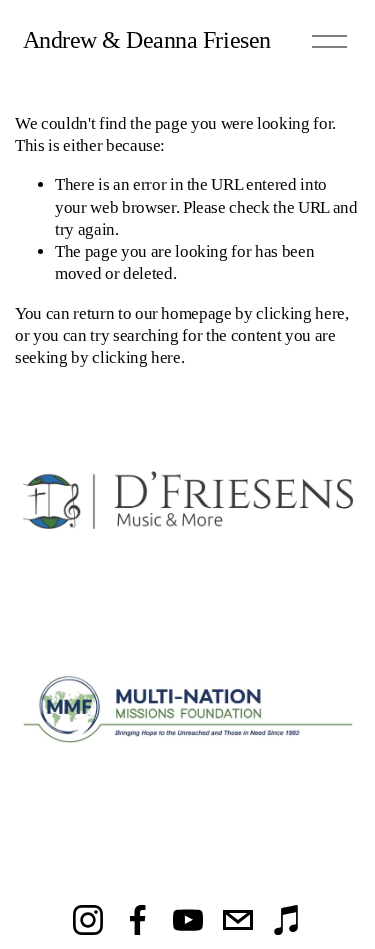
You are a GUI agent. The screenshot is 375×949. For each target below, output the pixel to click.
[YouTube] (188, 920)
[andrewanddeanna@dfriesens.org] (238, 920)
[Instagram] (88, 920)
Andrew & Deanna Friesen (147, 40)
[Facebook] (138, 920)
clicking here (300, 313)
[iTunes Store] (288, 920)
